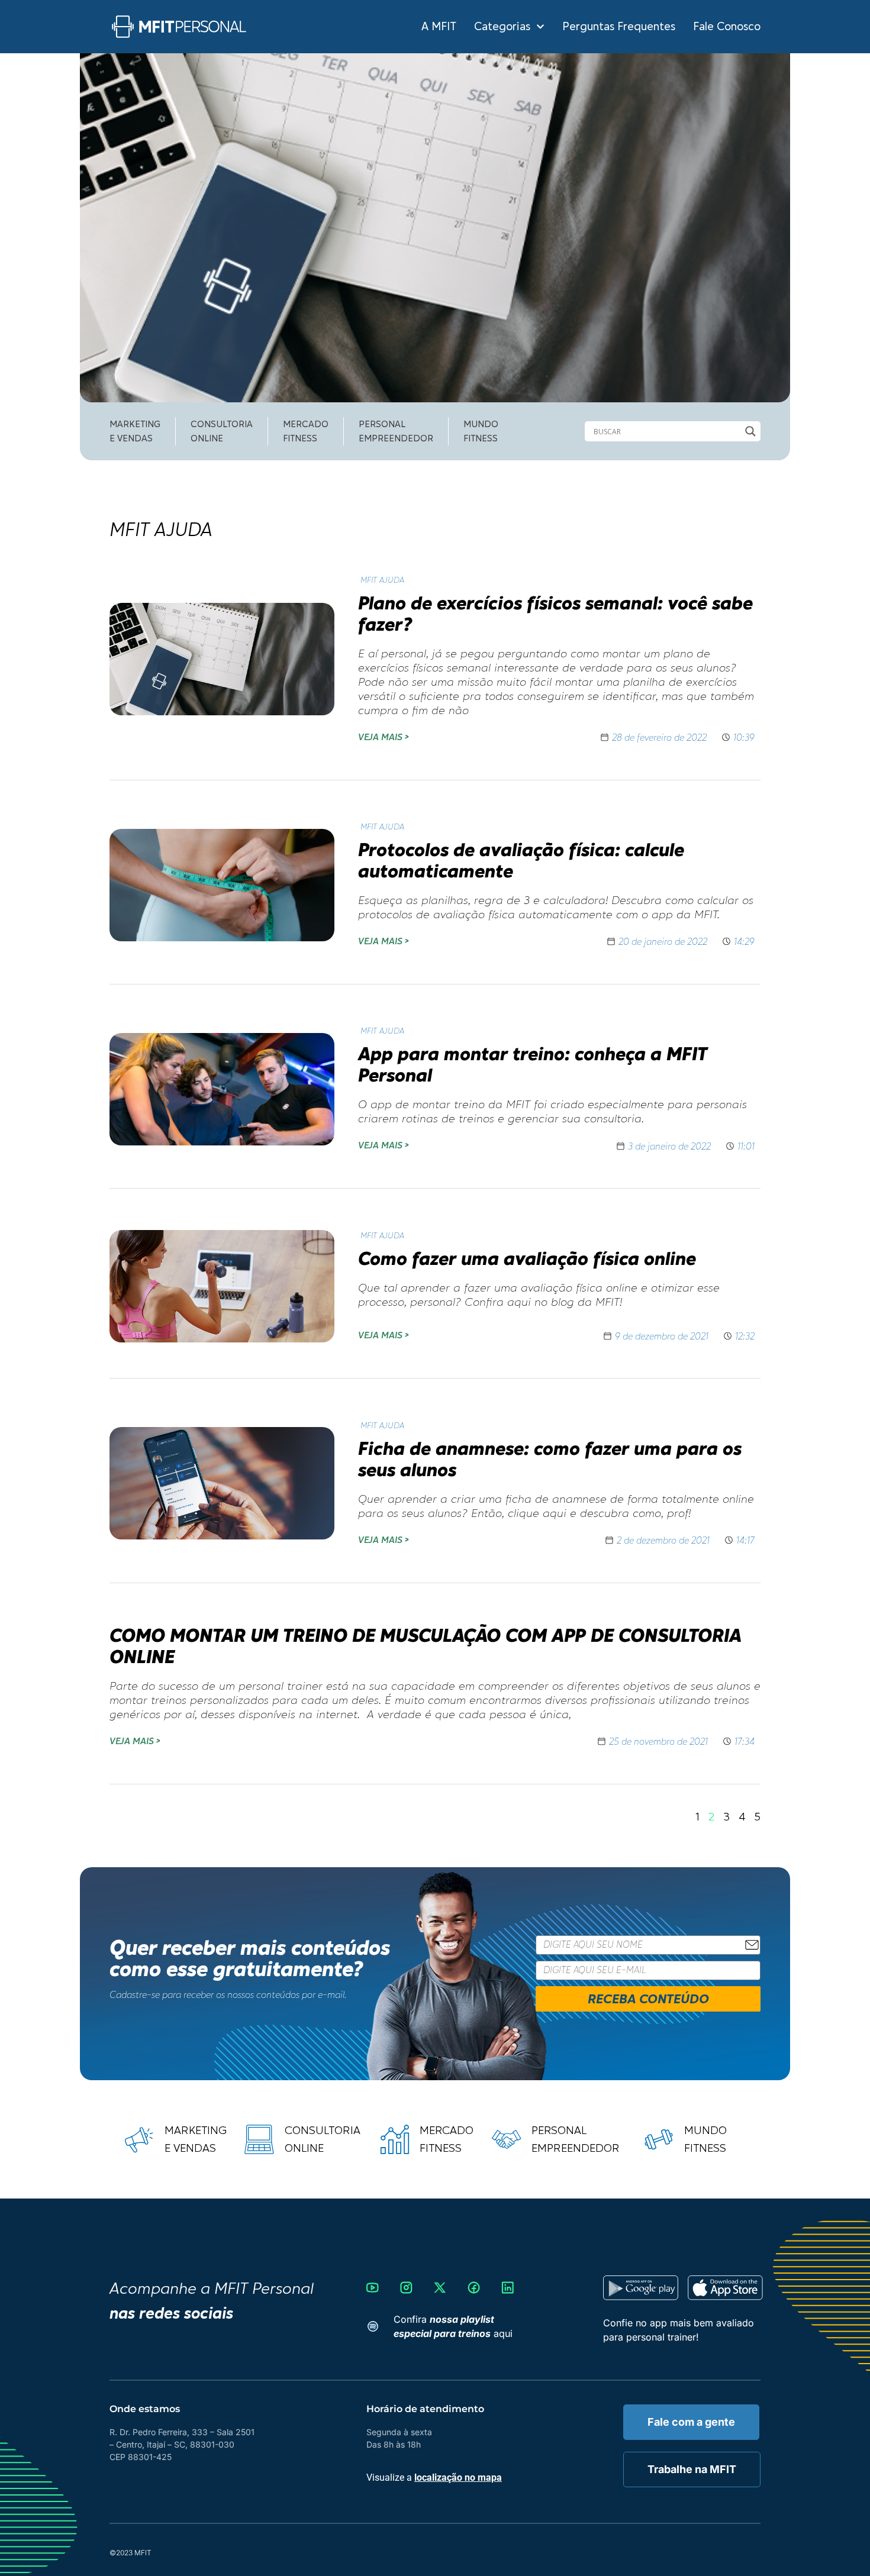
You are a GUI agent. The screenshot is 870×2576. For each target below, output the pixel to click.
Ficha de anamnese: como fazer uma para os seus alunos (550, 1459)
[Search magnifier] (750, 431)
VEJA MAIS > (383, 737)
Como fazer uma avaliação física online (527, 1258)
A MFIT (439, 27)
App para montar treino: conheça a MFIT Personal (533, 1064)
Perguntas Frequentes (619, 27)
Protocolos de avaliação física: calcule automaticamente (521, 860)
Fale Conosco (727, 27)
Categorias (502, 27)
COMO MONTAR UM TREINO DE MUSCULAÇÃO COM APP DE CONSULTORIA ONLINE (426, 1646)
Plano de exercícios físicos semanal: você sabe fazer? (555, 613)
